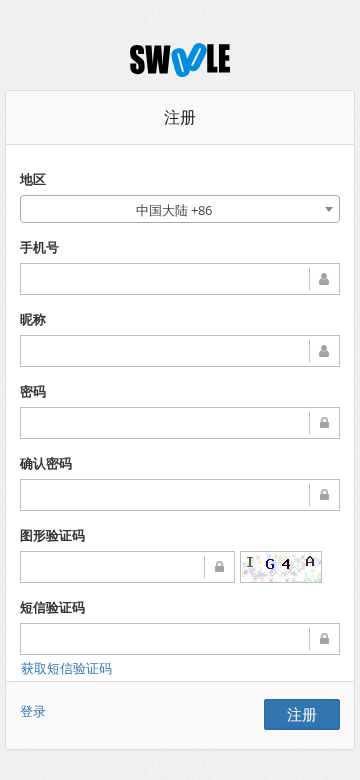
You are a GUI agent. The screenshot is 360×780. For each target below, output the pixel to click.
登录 (33, 711)
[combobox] (180, 209)
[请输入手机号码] (180, 279)
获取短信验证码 (66, 668)
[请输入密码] (180, 423)
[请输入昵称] (180, 351)
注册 (302, 714)
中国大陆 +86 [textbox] (174, 210)
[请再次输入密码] (180, 495)
